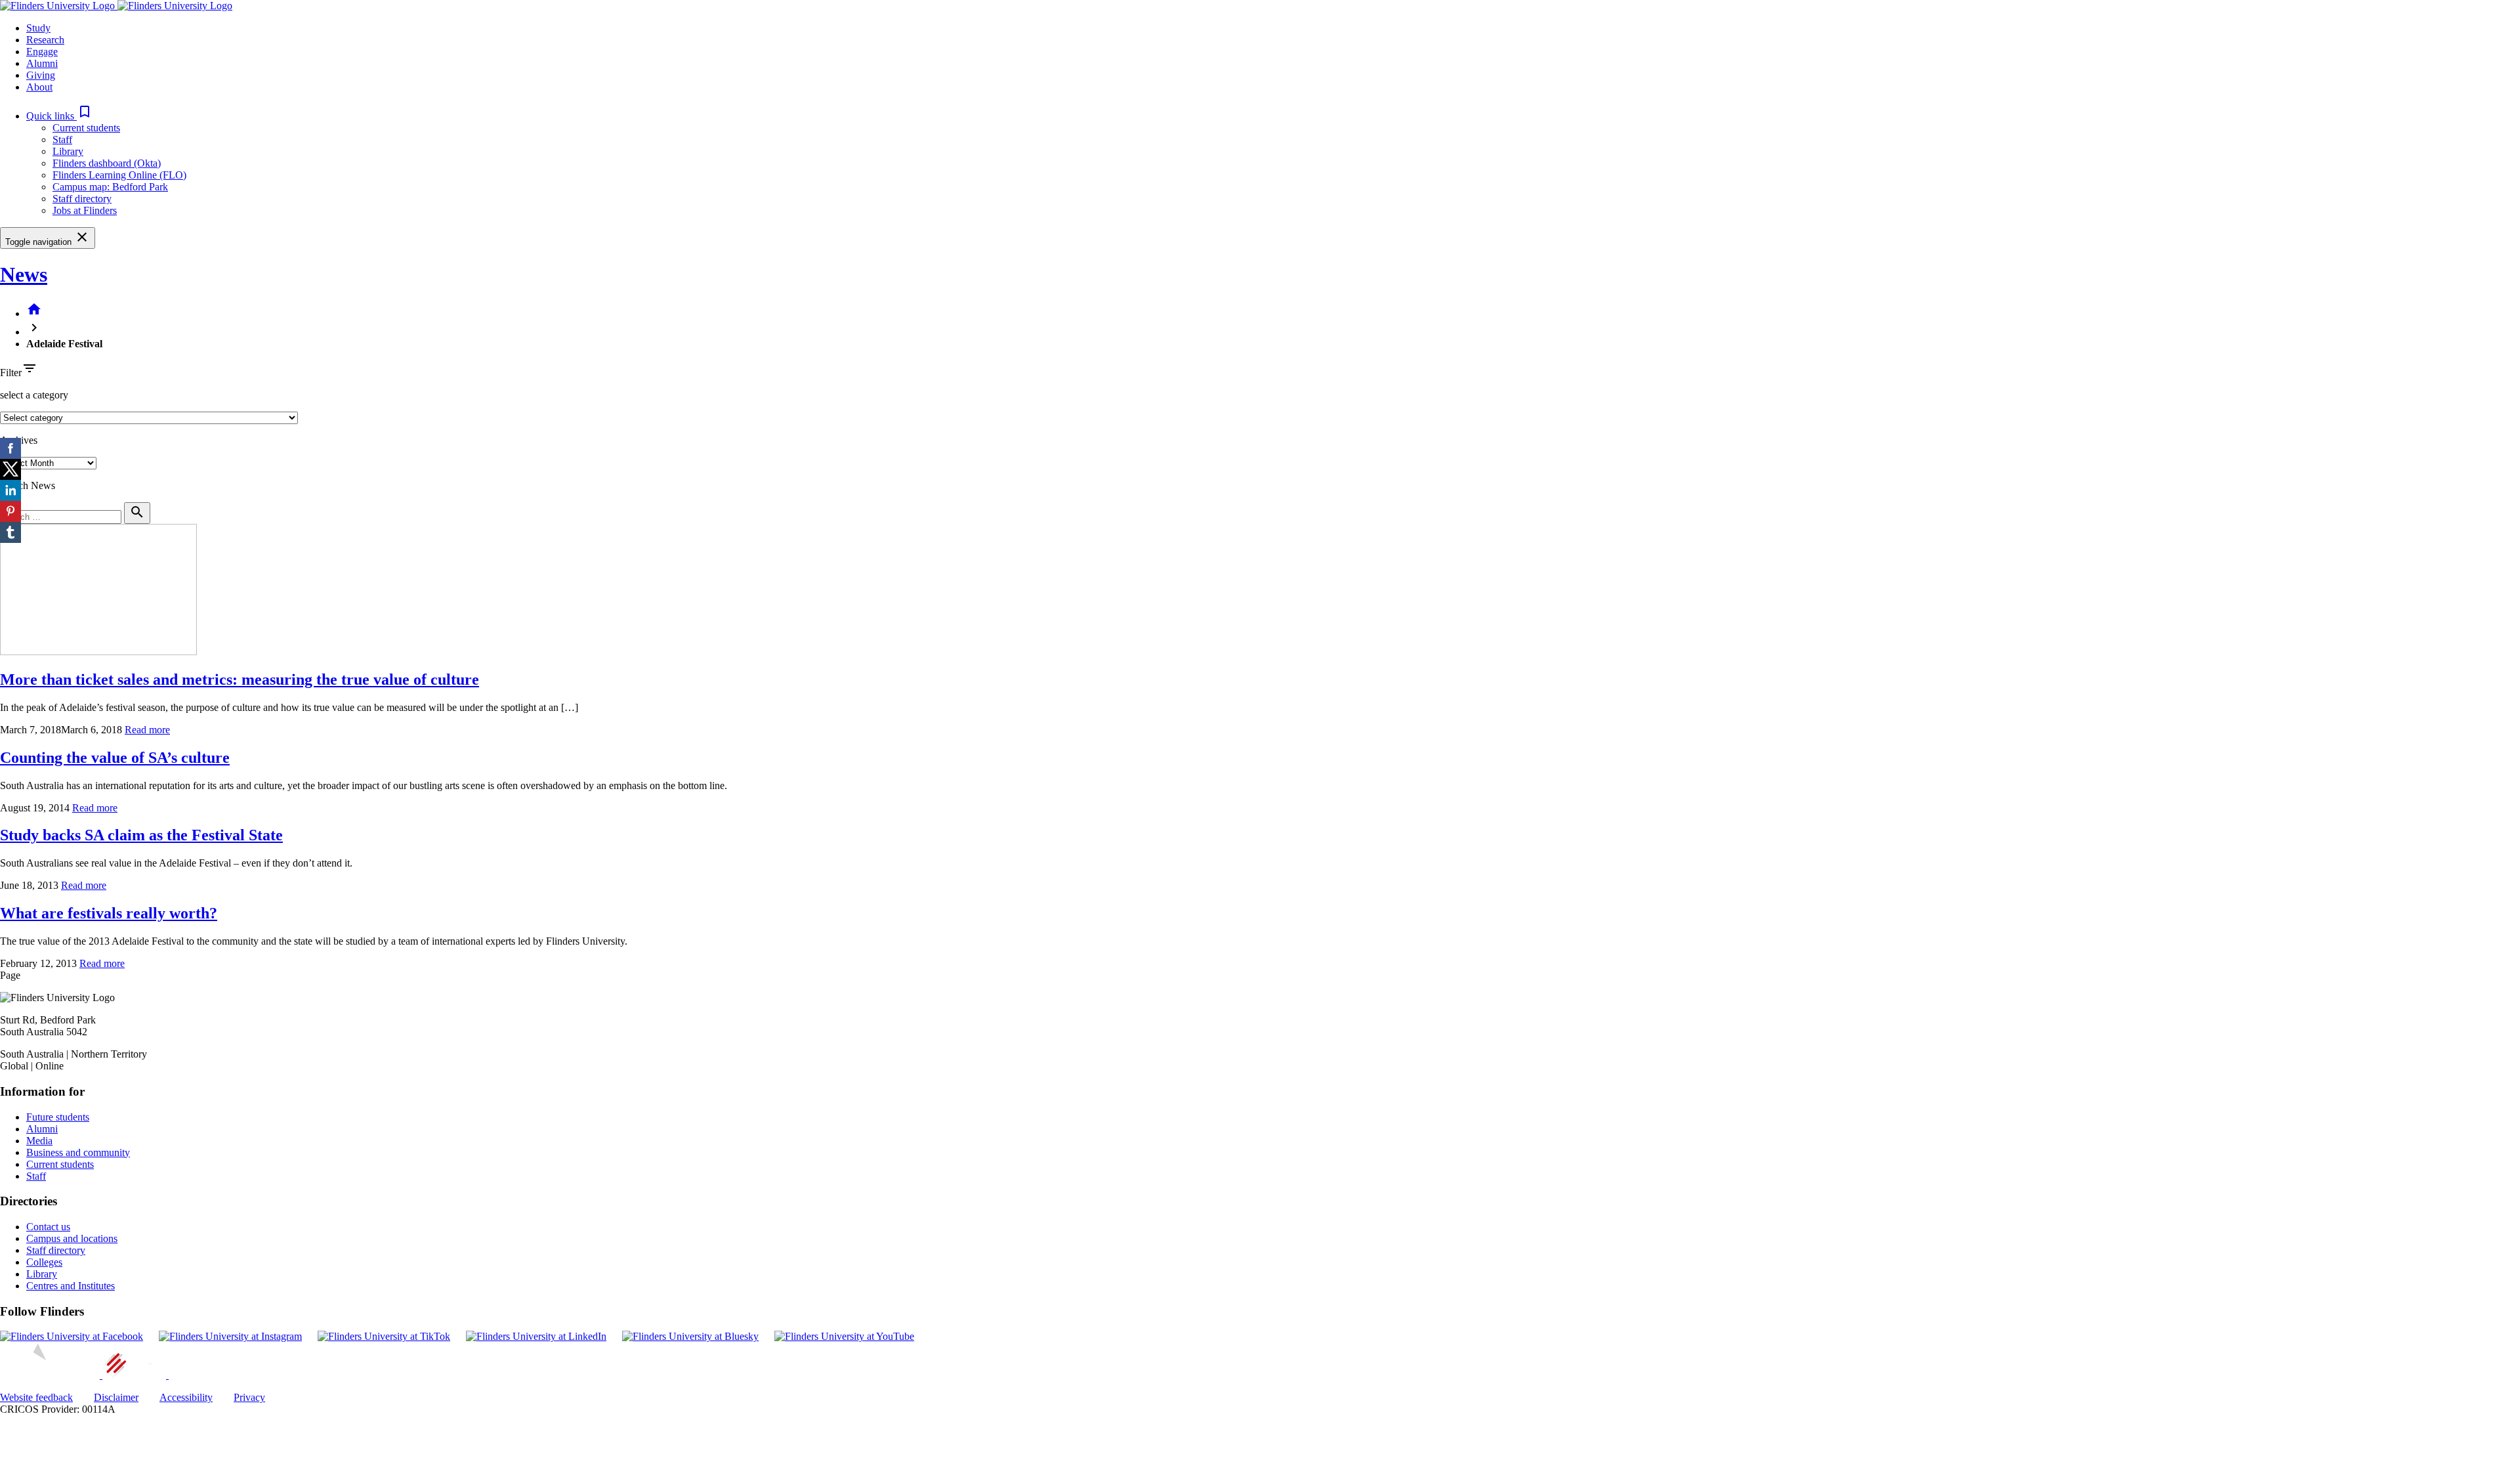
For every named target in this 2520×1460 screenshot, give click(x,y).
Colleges (44, 1262)
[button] (59, 116)
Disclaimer (116, 1397)
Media (39, 1141)
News (24, 274)
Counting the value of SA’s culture (115, 758)
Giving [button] (41, 75)
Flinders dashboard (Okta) (107, 163)
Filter (11, 373)
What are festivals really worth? (109, 913)
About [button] (39, 87)
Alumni (42, 1129)
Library (68, 151)
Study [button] (38, 28)
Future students (58, 1117)
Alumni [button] (42, 63)
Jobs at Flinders (85, 210)
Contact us (48, 1227)
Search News (28, 485)
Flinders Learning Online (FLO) (119, 175)
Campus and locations (72, 1238)
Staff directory (82, 199)
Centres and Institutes (71, 1286)
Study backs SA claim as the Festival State (141, 835)
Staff (62, 140)
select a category (34, 395)
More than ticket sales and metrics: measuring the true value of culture (240, 679)
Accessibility (186, 1397)
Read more (147, 730)
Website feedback (36, 1397)
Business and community (78, 1152)
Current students (86, 128)
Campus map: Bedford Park (110, 187)
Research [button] (45, 40)
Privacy (249, 1397)
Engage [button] (42, 52)
